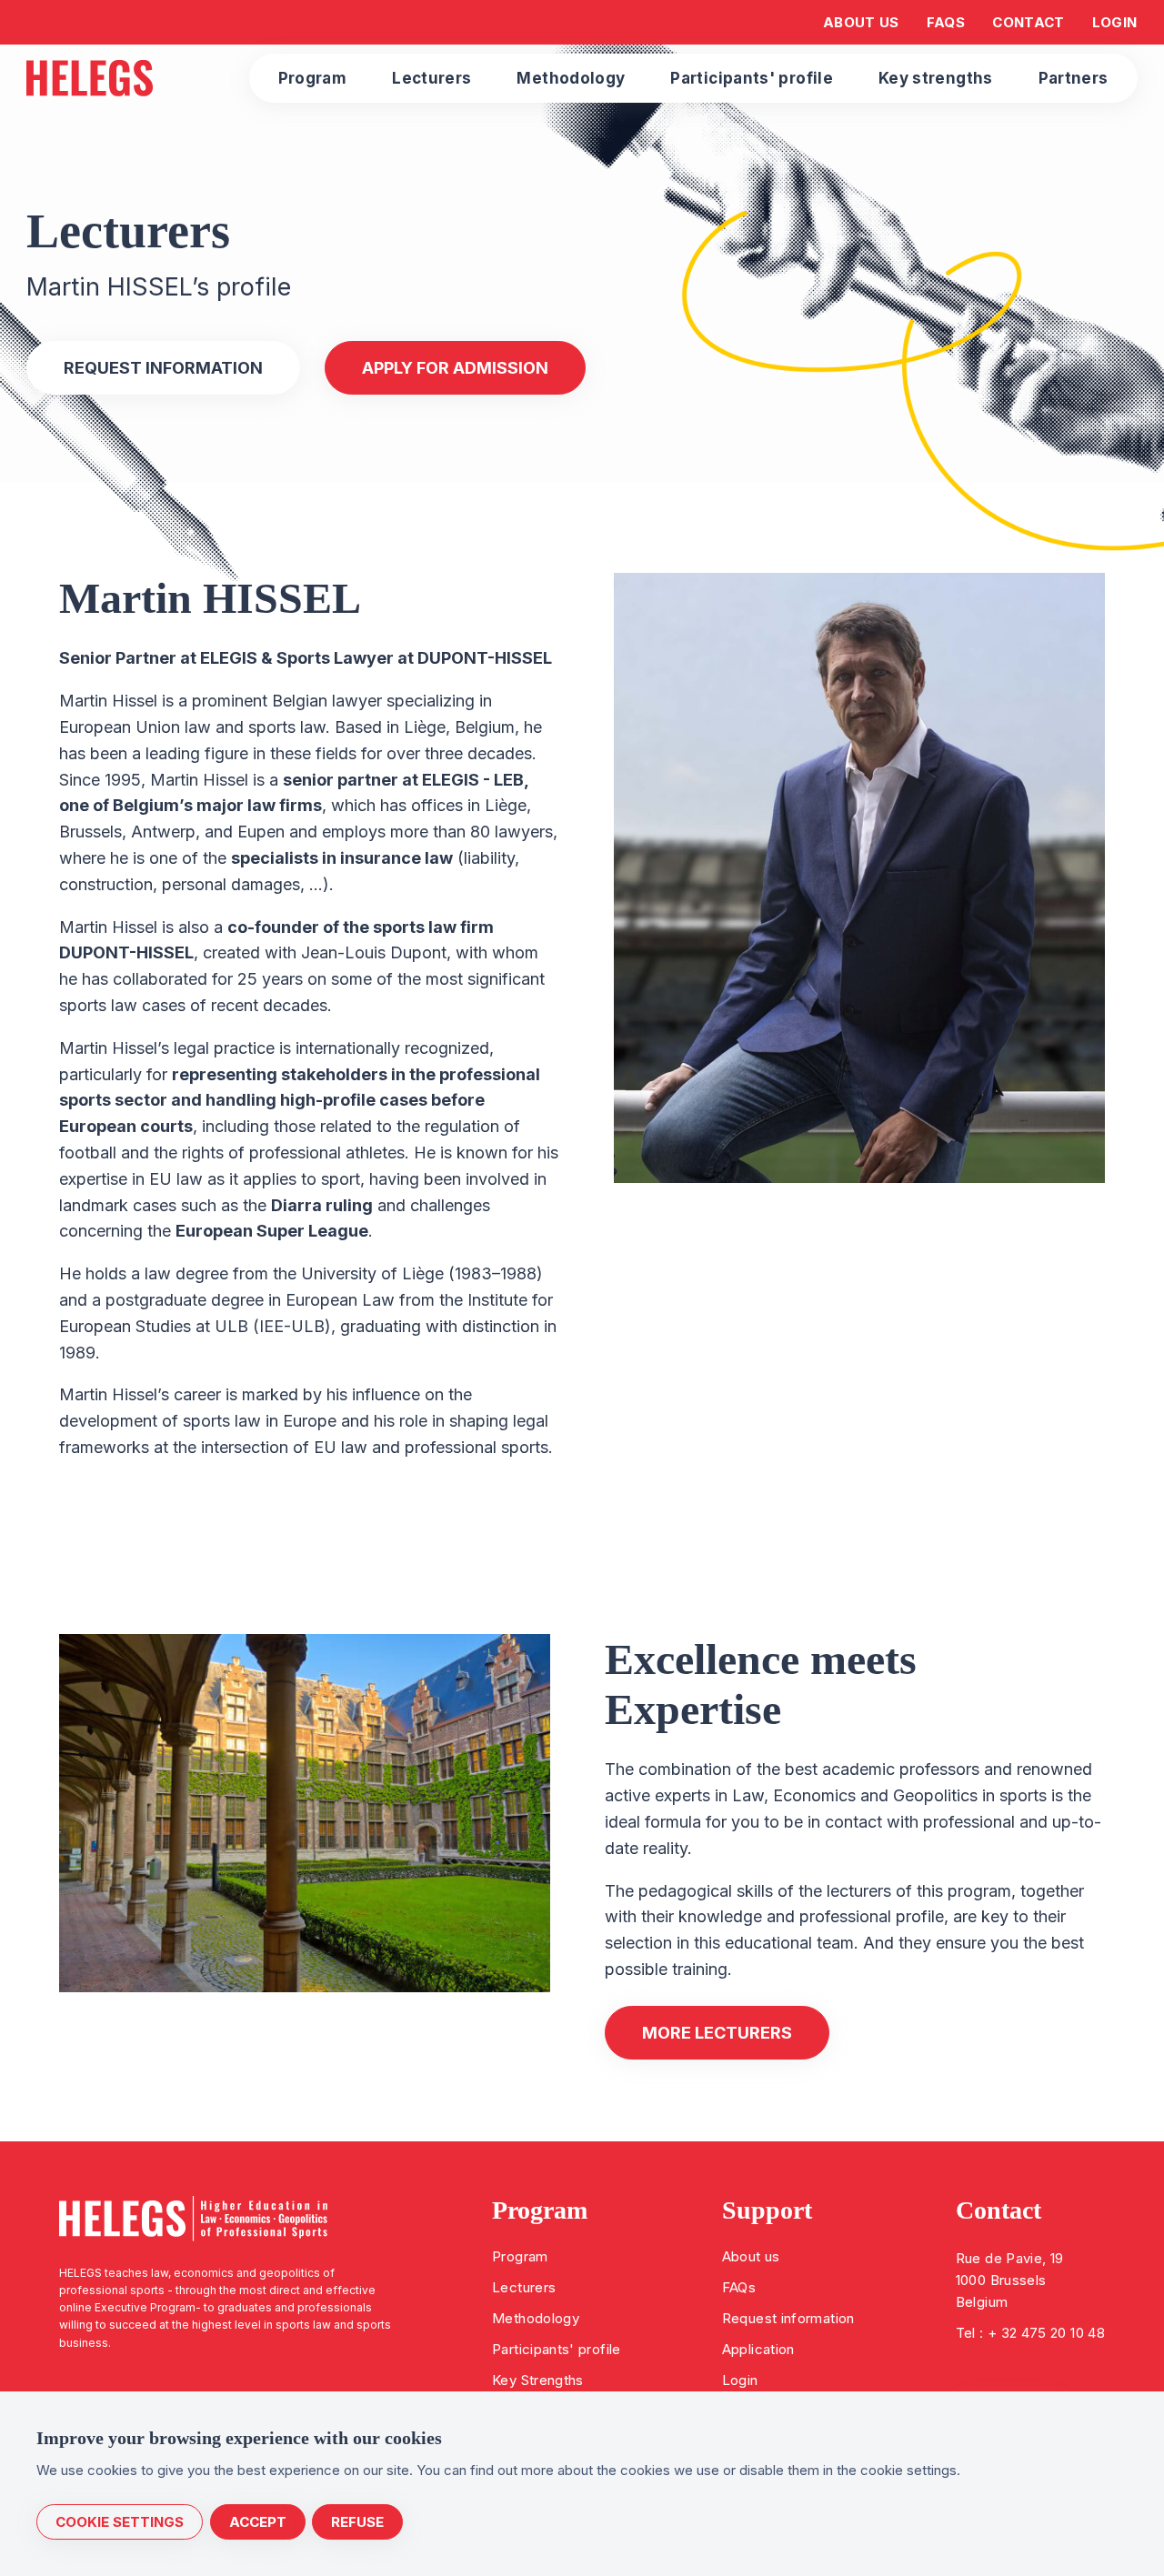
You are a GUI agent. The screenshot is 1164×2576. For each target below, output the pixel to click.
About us (751, 2256)
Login (740, 2380)
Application (758, 2349)
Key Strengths (538, 2380)
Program (520, 2256)
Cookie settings (120, 2522)
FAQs (739, 2287)
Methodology (536, 2318)
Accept (258, 2522)
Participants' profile (557, 2349)
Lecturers (524, 2287)
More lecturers (717, 2033)
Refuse (357, 2522)
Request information (788, 2318)
